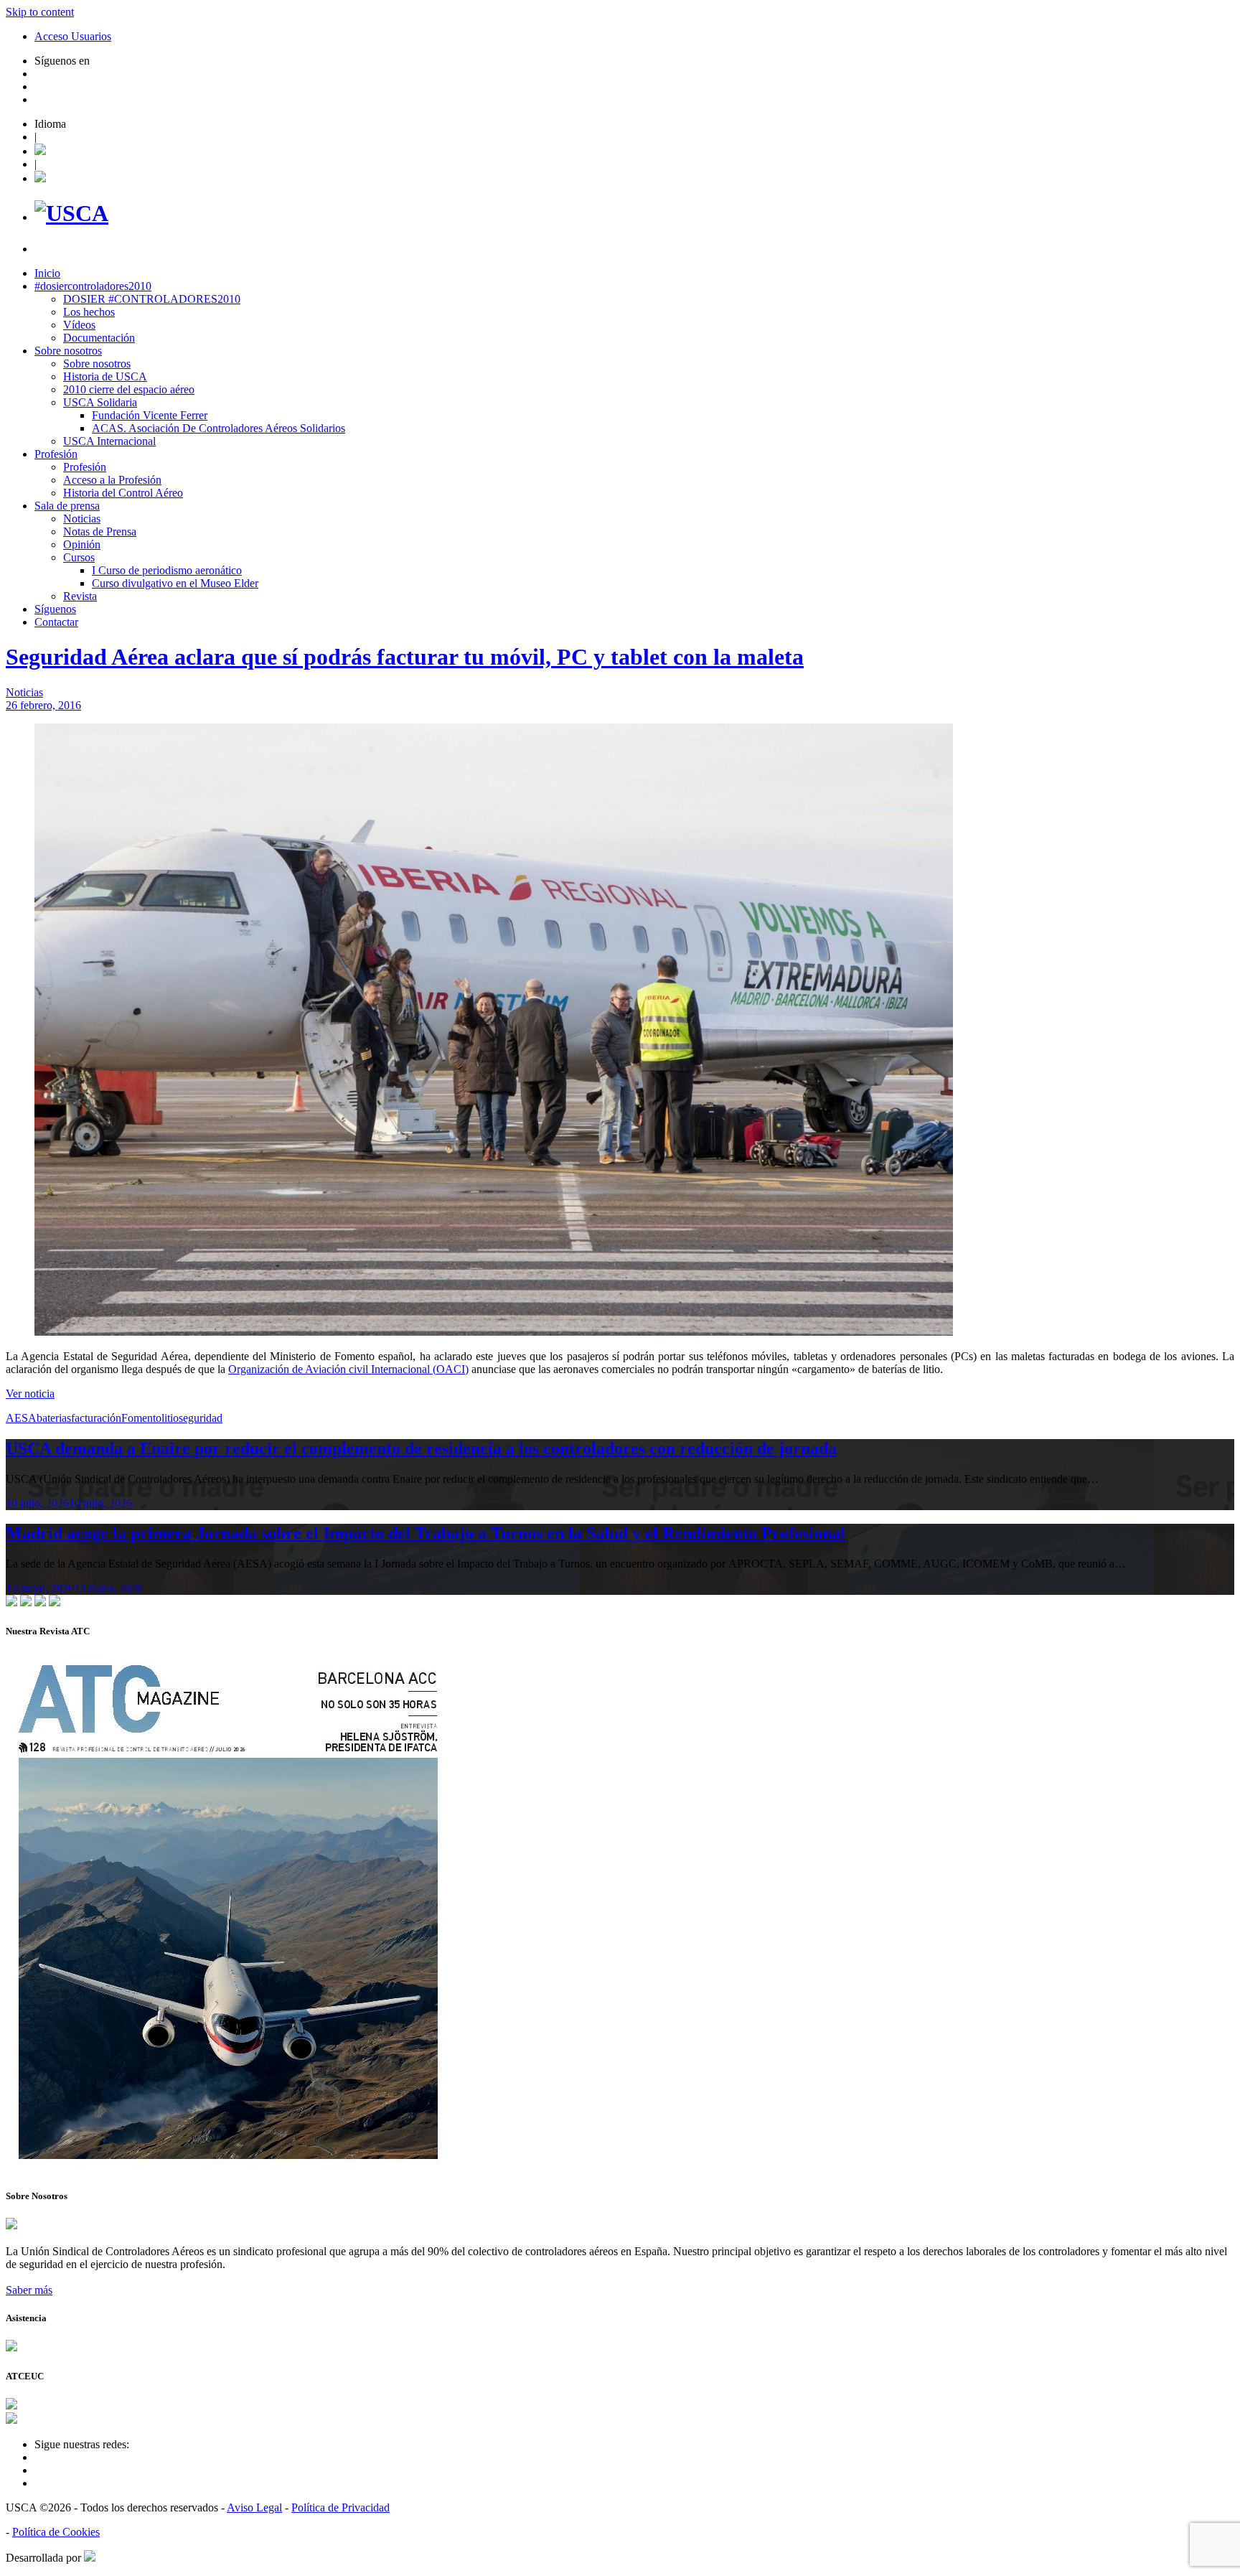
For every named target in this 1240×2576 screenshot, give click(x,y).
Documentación (99, 338)
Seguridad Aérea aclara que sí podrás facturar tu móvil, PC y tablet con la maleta (405, 657)
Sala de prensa (67, 506)
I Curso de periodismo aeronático (167, 570)
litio (170, 1418)
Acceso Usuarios (73, 36)
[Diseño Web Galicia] (90, 2558)
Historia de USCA (105, 376)
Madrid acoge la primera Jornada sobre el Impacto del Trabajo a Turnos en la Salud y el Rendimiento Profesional (426, 1533)
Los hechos (89, 312)
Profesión (56, 454)
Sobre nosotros (68, 351)
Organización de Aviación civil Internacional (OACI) (348, 1369)
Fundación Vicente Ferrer (150, 415)
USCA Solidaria (100, 402)
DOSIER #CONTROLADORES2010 (152, 299)
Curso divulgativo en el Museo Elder (175, 583)
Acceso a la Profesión (112, 480)
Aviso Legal (254, 2507)
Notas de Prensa (100, 531)
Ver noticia (30, 1394)
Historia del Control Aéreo (123, 493)
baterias (54, 1418)
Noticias (82, 519)
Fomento (141, 1418)
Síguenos (55, 609)
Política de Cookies (56, 2532)
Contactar (56, 622)
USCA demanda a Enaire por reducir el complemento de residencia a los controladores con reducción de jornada (421, 1448)
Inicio (47, 273)
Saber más (29, 2290)
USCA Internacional (109, 441)
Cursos (79, 557)
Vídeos (79, 325)
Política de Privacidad (340, 2507)
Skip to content (40, 12)
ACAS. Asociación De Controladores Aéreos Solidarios (219, 428)
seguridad (201, 1418)
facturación (96, 1418)
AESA (21, 1418)
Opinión (82, 544)
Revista (80, 596)
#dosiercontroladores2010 (93, 286)
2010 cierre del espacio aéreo (129, 389)
